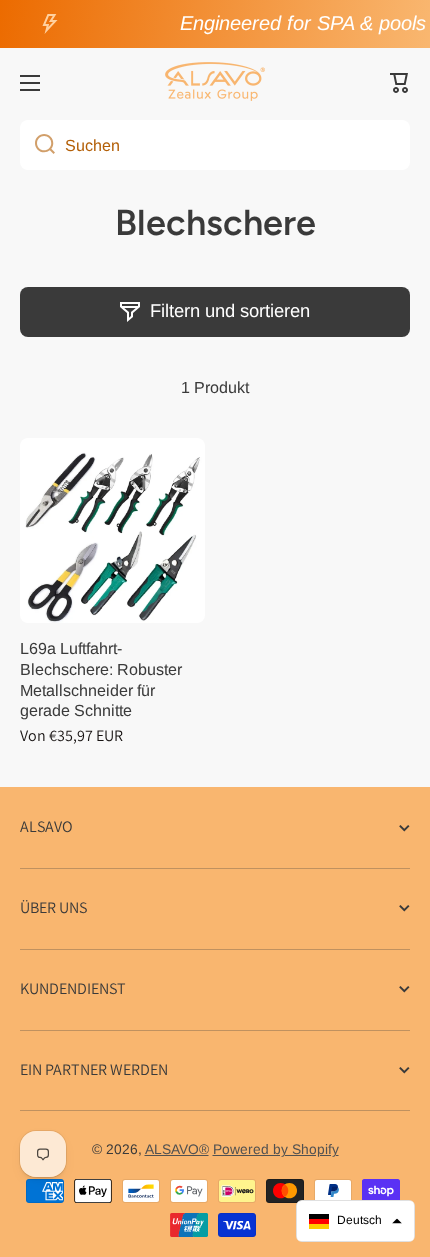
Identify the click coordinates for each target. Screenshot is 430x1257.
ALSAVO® (177, 1149)
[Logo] (215, 83)
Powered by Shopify (276, 1149)
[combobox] (215, 145)
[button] (400, 83)
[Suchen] (37, 145)
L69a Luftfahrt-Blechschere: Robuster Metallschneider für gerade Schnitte (101, 679)
